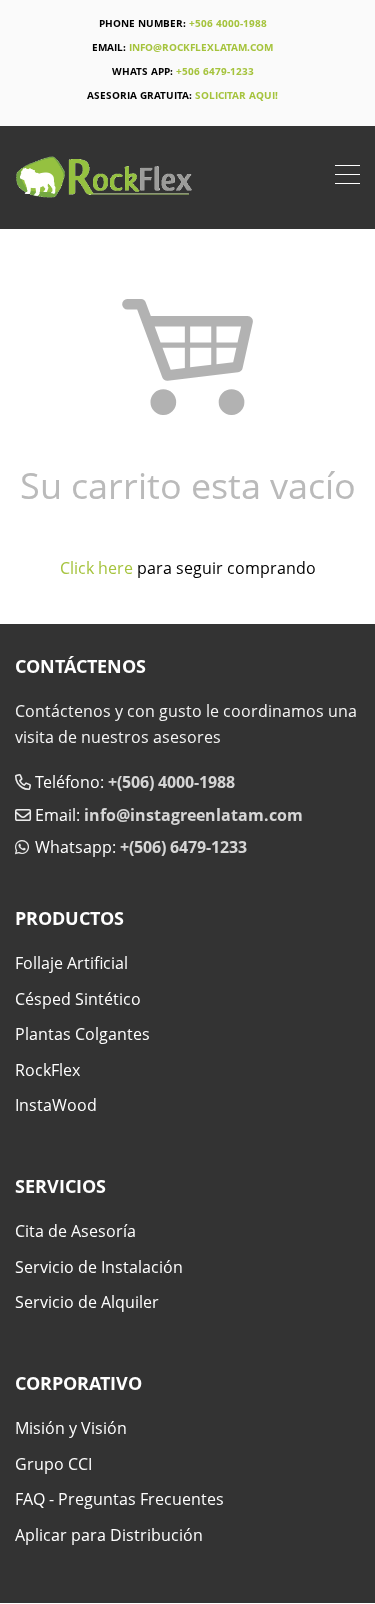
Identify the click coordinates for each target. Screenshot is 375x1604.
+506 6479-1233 (215, 71)
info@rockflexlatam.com (201, 47)
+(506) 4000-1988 (171, 782)
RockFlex (47, 1070)
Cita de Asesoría (75, 1231)
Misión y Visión (71, 1428)
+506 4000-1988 (228, 23)
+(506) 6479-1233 (183, 847)
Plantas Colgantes (82, 1034)
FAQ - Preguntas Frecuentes (119, 1499)
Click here (96, 568)
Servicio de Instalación (99, 1267)
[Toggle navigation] (347, 177)
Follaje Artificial (71, 963)
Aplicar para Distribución (109, 1535)
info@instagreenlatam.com (193, 815)
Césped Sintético (78, 999)
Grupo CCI (53, 1464)
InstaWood (56, 1105)
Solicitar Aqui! (236, 95)
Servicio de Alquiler (87, 1302)
